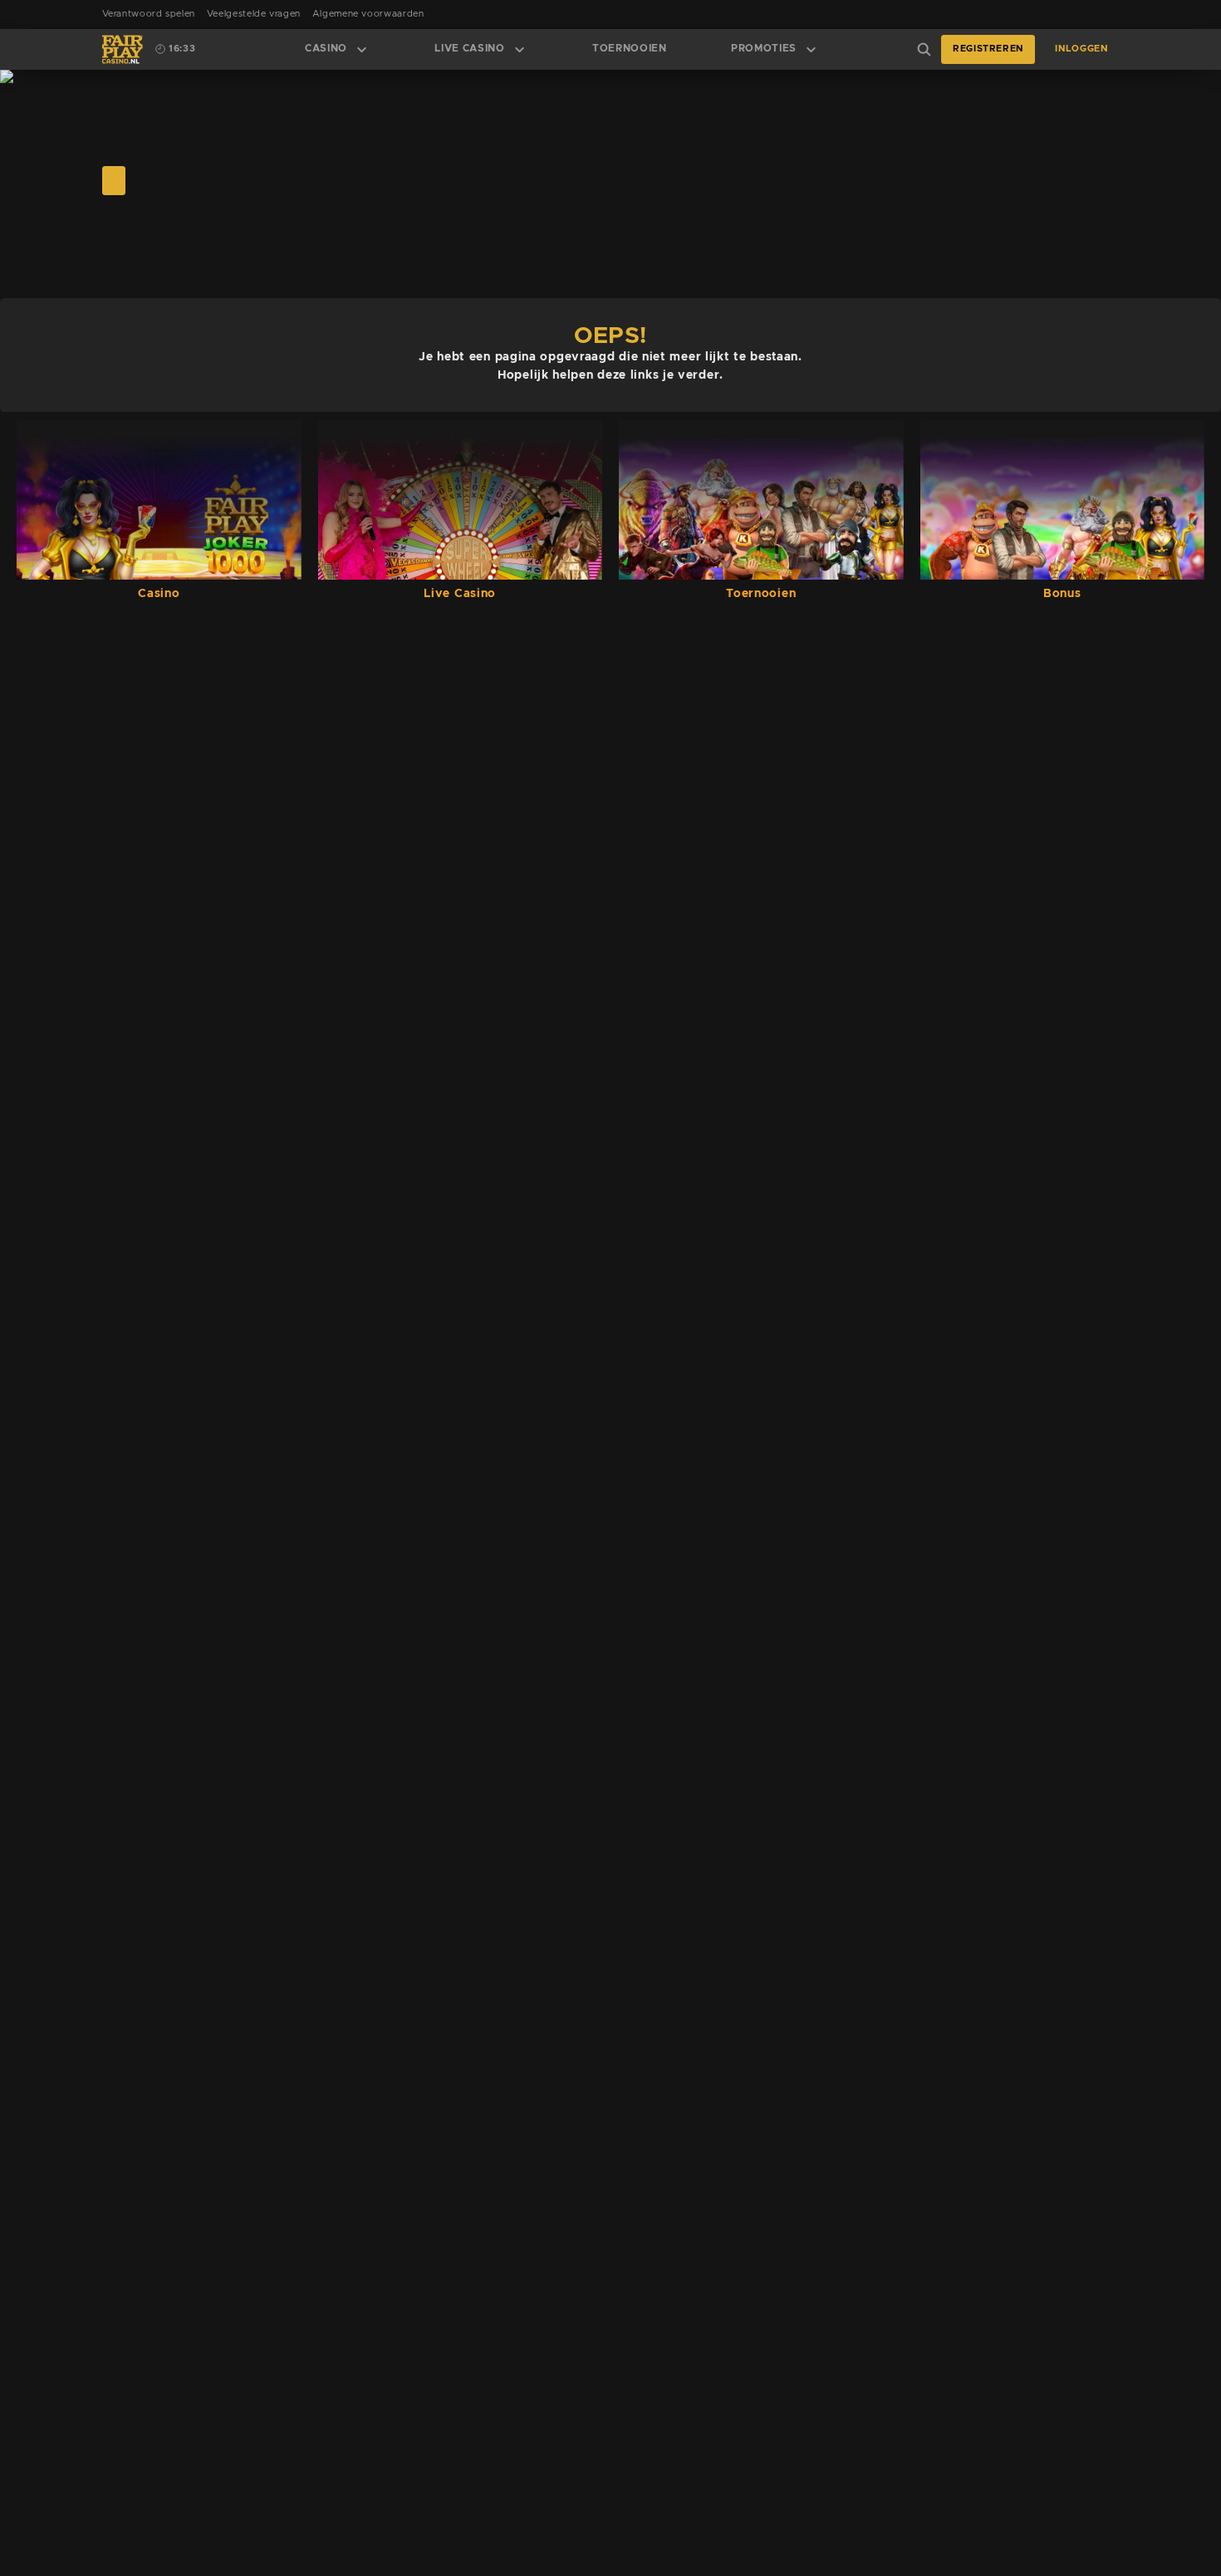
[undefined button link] (114, 181)
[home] (123, 49)
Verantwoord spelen (149, 14)
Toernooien (630, 49)
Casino (326, 49)
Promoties (764, 49)
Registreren (988, 49)
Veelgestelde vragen (254, 14)
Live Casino (470, 49)
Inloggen (1081, 49)
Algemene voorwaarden (368, 14)
